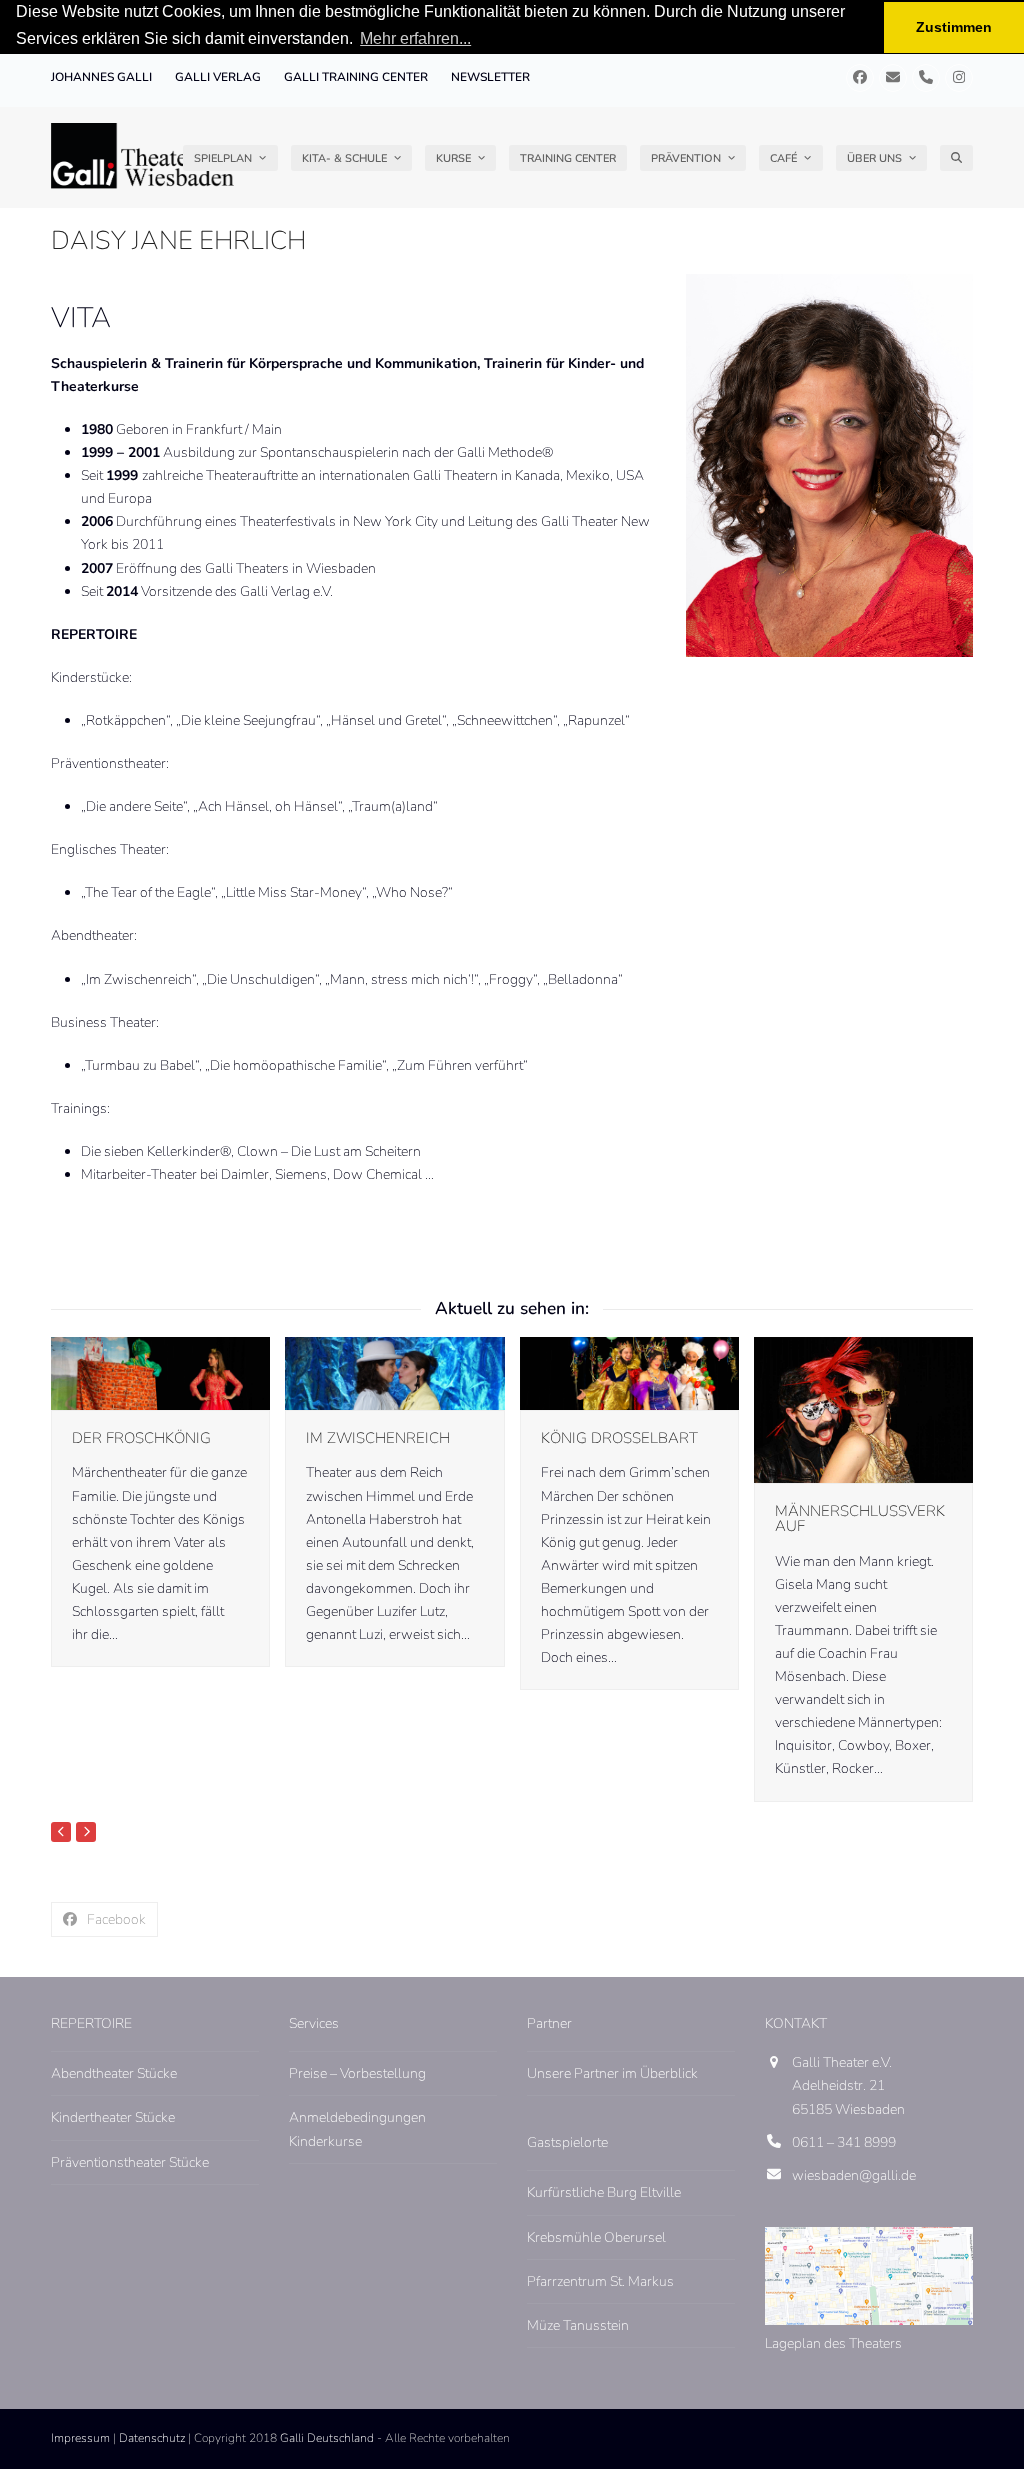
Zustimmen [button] (954, 27)
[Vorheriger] (61, 1832)
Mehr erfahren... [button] (415, 38)
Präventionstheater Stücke (130, 2162)
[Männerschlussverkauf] (863, 1409)
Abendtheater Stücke (114, 2073)
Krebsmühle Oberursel (596, 2237)
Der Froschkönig (141, 1438)
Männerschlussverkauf (860, 1518)
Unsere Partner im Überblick (612, 2073)
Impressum (80, 2438)
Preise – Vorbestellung (357, 2073)
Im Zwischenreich (378, 1438)
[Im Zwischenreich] (394, 1372)
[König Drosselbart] (629, 1372)
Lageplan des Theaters (833, 2343)
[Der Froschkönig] (160, 1372)
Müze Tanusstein (578, 2325)
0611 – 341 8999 (844, 2142)
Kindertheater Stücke (113, 2117)
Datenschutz (152, 2438)
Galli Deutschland (327, 2438)
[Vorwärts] (86, 1832)
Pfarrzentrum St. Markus (600, 2281)
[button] (956, 158)
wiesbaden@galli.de (854, 2175)
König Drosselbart (619, 1438)
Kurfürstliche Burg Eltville (604, 2192)
